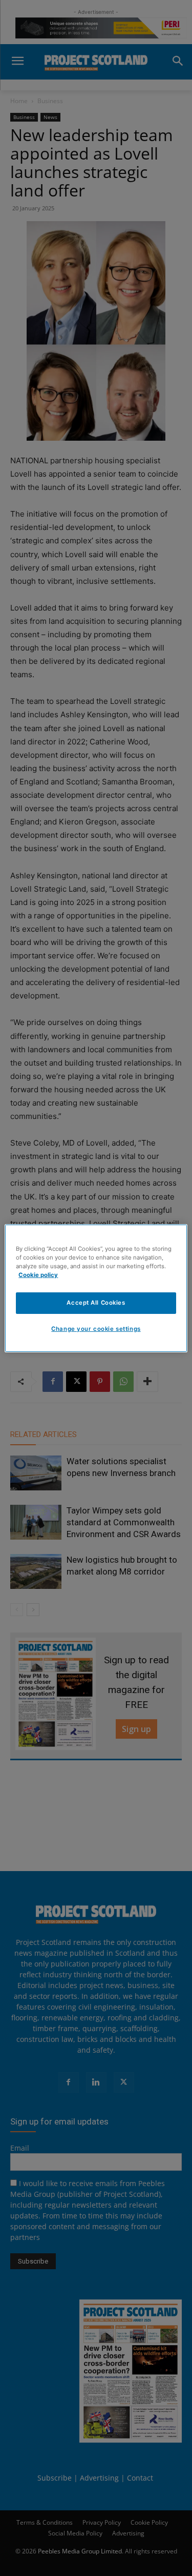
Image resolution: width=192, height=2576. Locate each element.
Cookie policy (38, 1275)
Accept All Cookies (96, 1303)
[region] (96, 1288)
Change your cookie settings (96, 1329)
